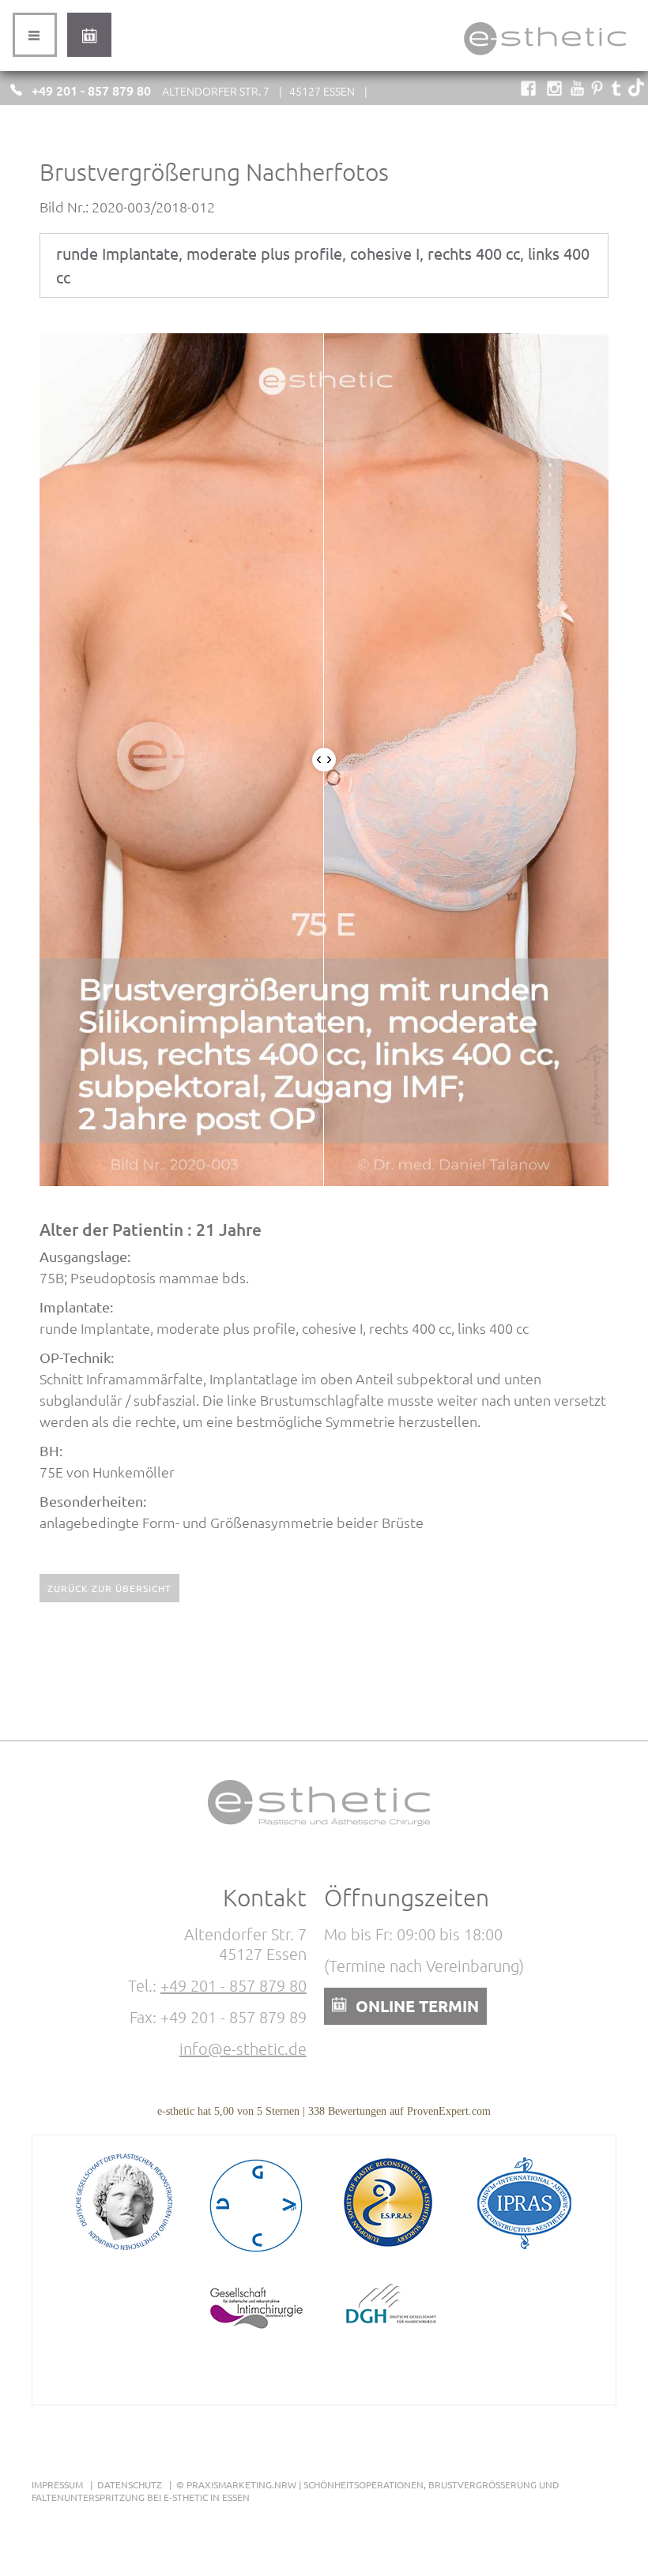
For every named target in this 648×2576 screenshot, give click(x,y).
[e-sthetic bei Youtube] (577, 91)
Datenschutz (130, 2484)
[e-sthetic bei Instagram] (554, 91)
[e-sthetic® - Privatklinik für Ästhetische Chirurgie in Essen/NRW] (545, 55)
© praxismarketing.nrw (236, 2484)
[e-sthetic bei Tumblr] (617, 91)
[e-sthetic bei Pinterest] (597, 91)
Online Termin (89, 35)
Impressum (57, 2484)
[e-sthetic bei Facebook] (528, 91)
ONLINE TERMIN (417, 2006)
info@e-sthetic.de (243, 2048)
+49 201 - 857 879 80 (91, 90)
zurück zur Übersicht (109, 1588)
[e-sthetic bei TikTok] (636, 91)
